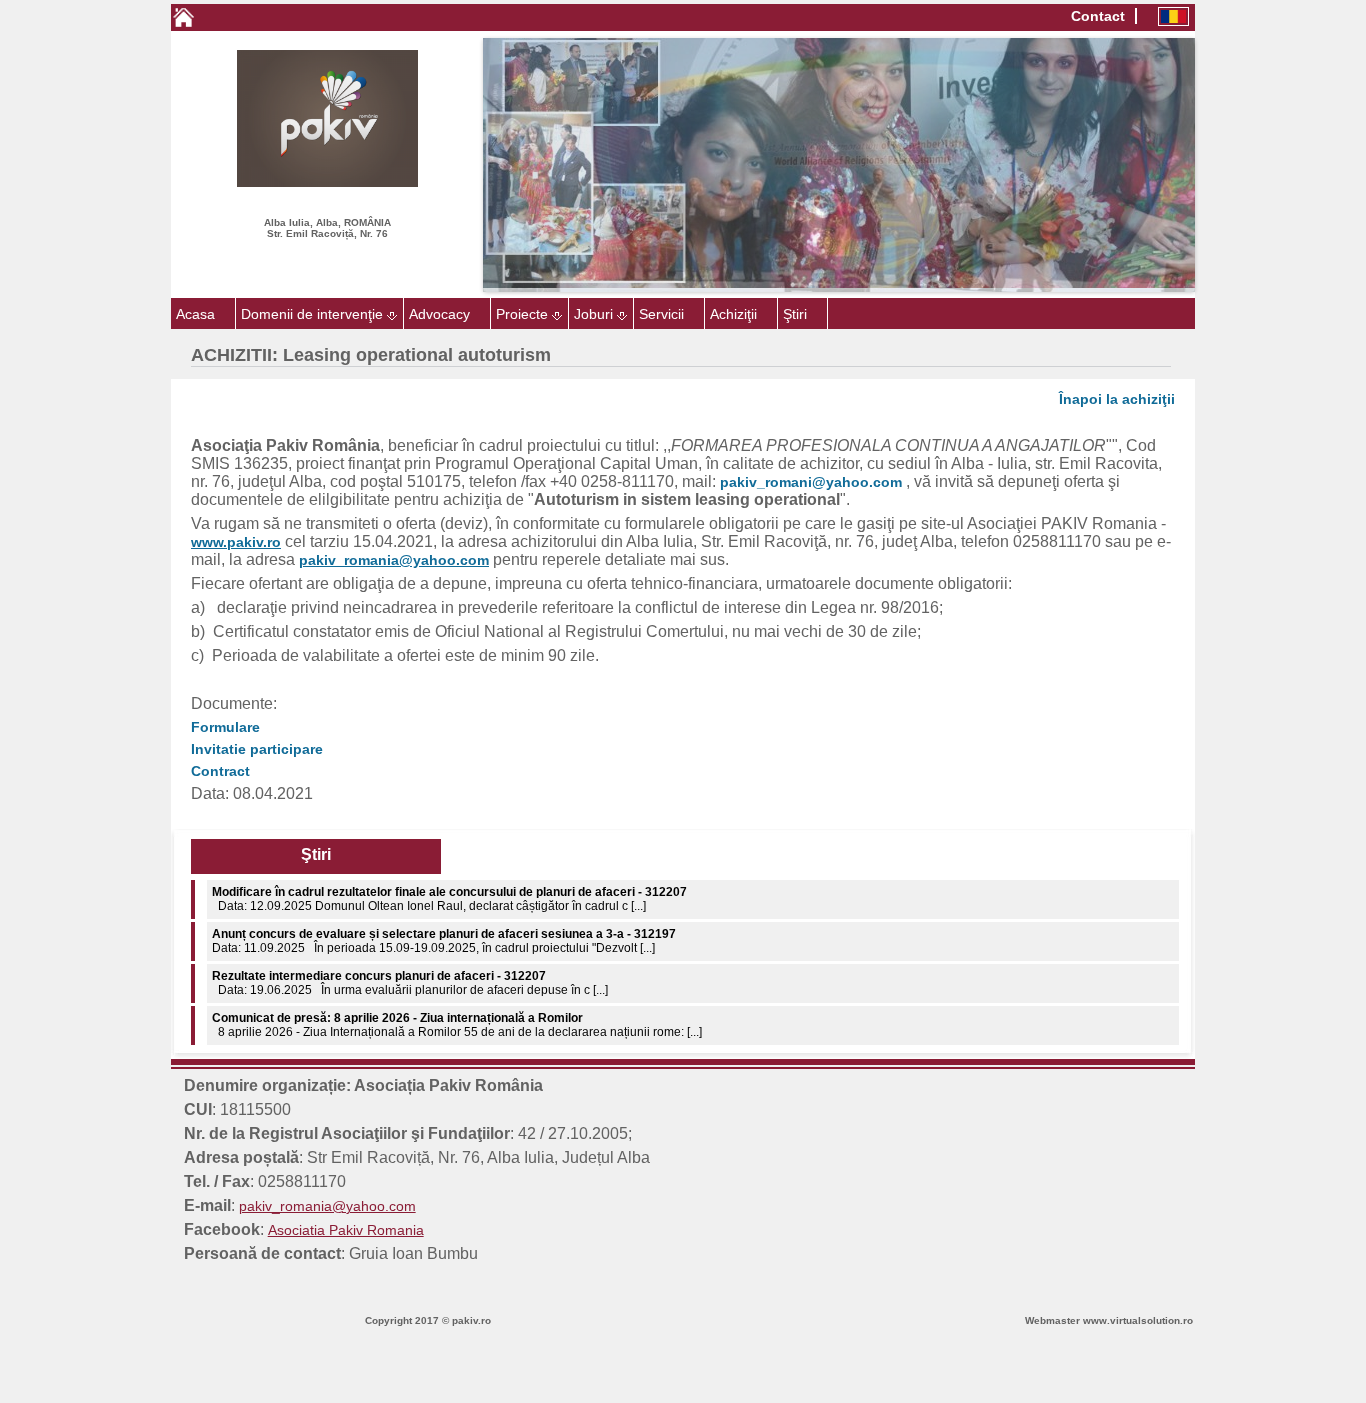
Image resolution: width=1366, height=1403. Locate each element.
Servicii (661, 314)
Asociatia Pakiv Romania (346, 1230)
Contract (220, 771)
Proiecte (522, 314)
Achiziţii (733, 314)
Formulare (225, 727)
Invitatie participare (257, 749)
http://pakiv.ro (42, 1366)
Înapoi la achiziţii (1117, 399)
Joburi (593, 314)
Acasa (195, 314)
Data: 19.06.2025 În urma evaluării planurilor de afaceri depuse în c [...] (410, 941)
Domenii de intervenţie (312, 314)
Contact (1098, 16)
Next (1225, 165)
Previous (453, 165)
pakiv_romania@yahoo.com (327, 1206)
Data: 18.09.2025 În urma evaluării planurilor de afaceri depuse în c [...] (410, 1025)
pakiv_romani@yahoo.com (811, 482)
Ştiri (795, 314)
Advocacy (439, 314)
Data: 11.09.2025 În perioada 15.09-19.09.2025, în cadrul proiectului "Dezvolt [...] (444, 899)
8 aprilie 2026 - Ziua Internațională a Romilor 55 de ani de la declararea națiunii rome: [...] (457, 983)
